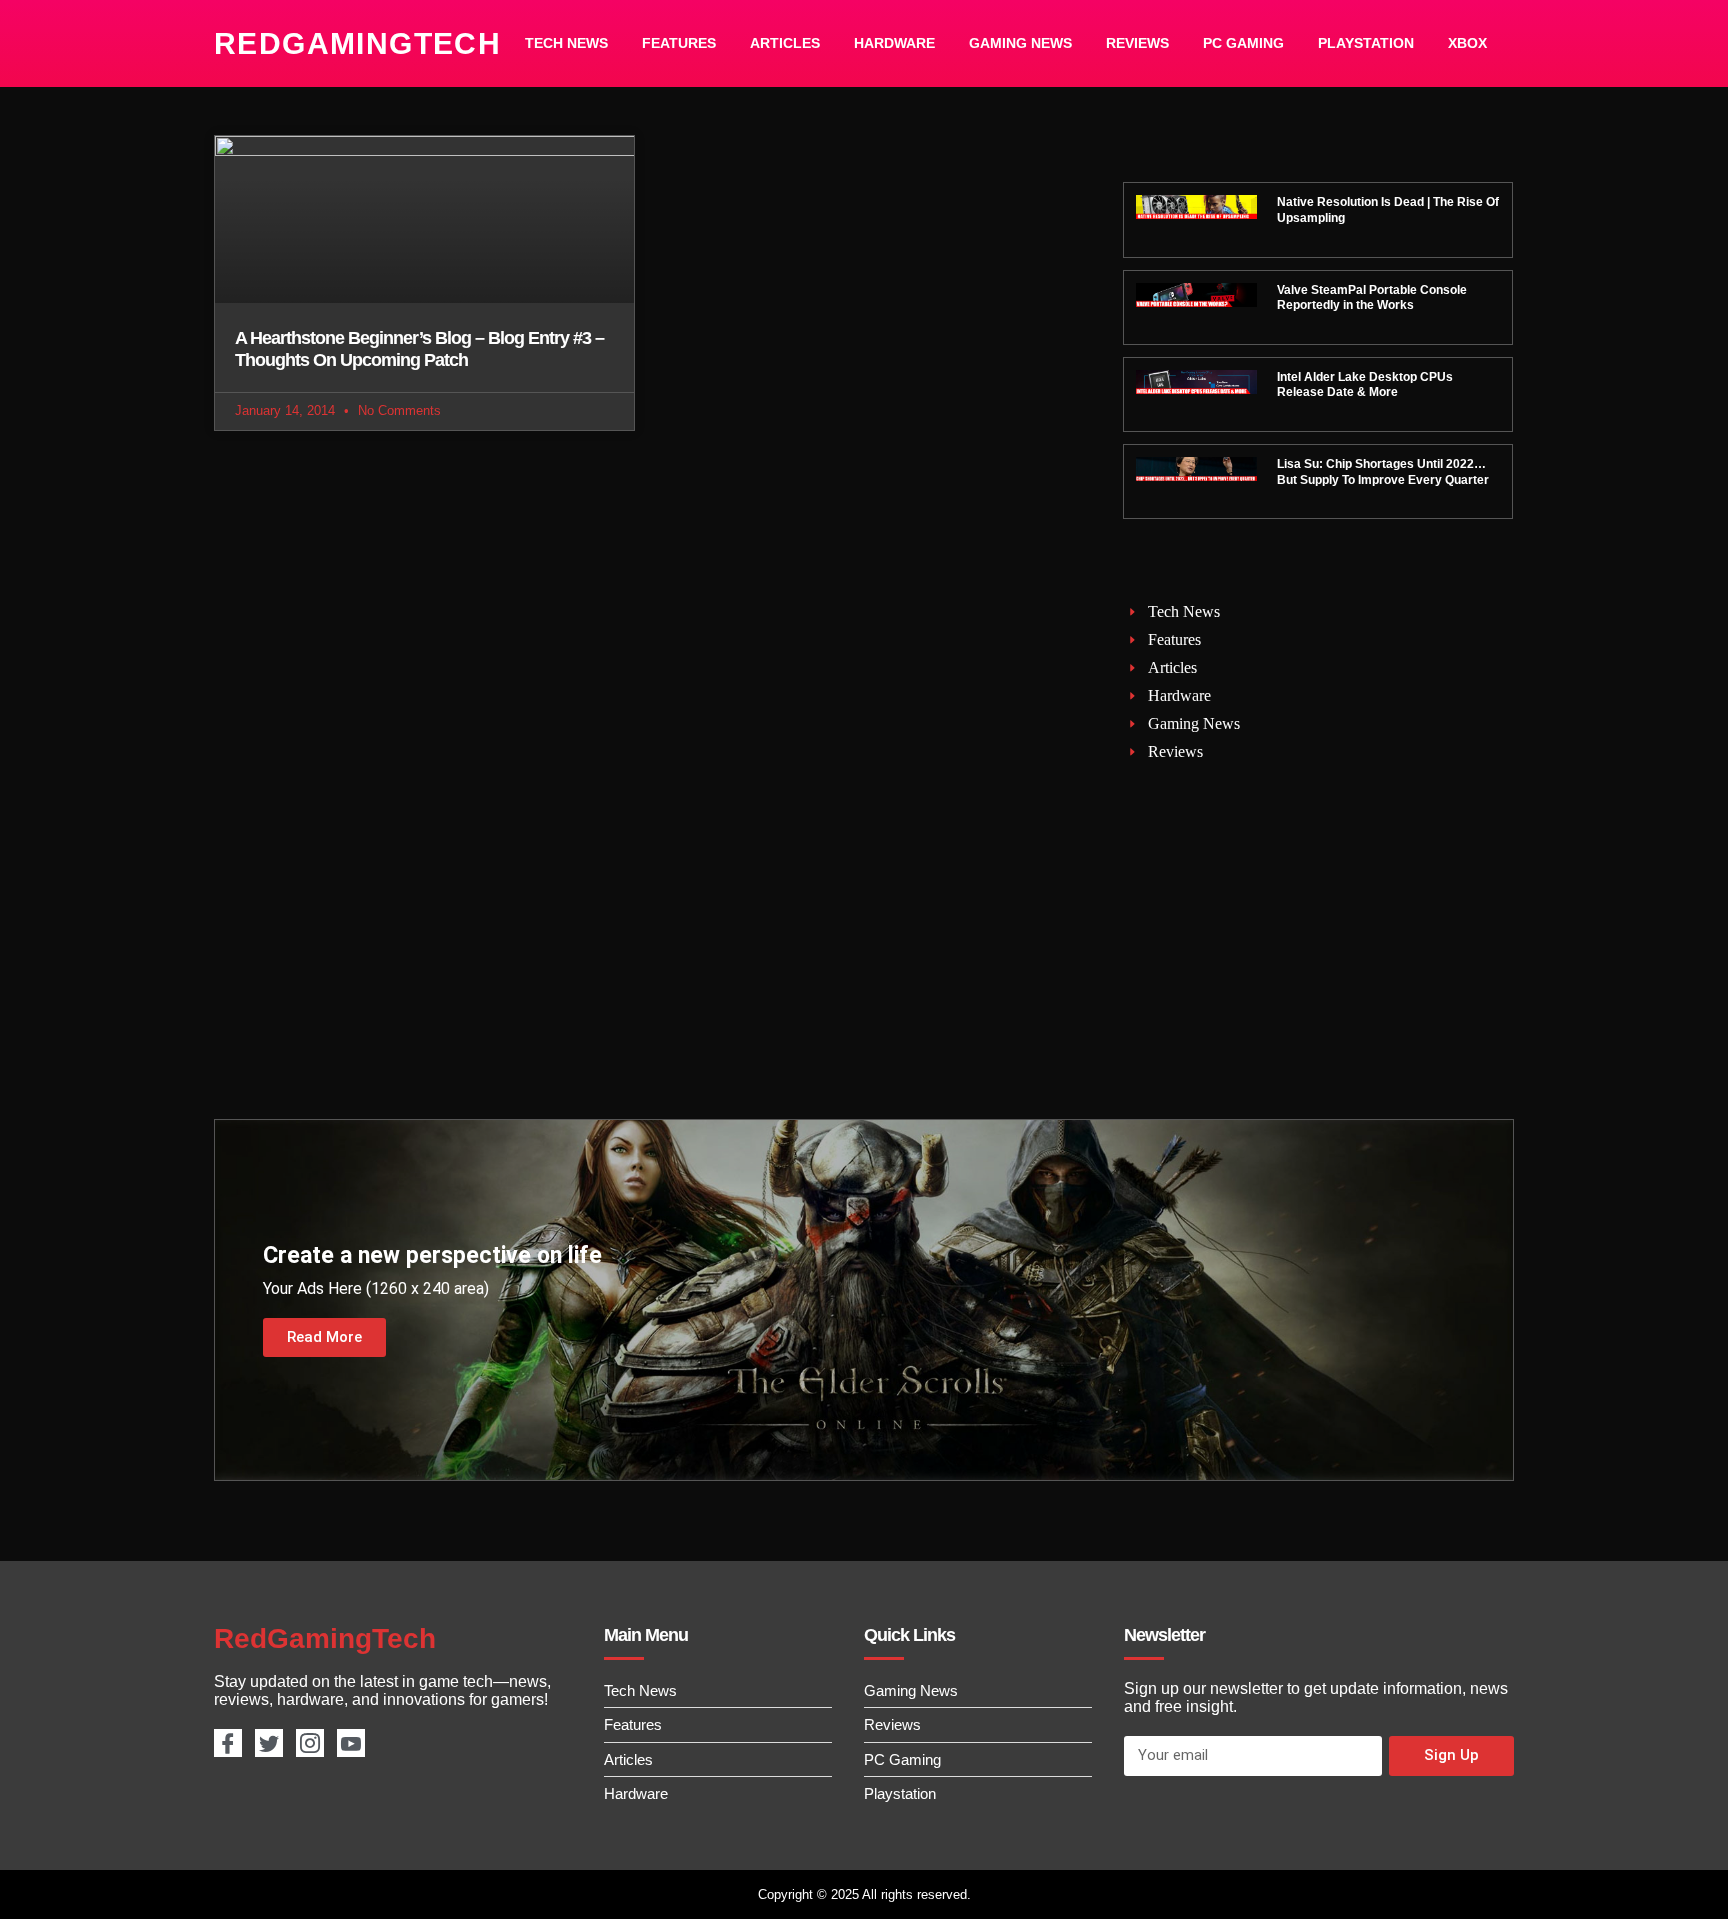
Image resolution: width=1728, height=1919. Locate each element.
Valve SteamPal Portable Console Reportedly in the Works (1372, 298)
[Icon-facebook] (228, 1743)
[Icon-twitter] (269, 1743)
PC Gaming (1243, 43)
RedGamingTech (357, 43)
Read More (324, 1337)
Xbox (1467, 43)
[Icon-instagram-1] (310, 1743)
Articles (785, 43)
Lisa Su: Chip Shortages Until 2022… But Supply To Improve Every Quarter (1383, 472)
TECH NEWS (566, 43)
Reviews (1137, 43)
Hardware (894, 43)
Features (679, 43)
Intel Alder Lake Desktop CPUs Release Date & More (1365, 385)
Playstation (1366, 43)
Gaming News (1020, 43)
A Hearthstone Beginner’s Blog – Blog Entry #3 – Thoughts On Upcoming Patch (419, 349)
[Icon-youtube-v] (351, 1743)
